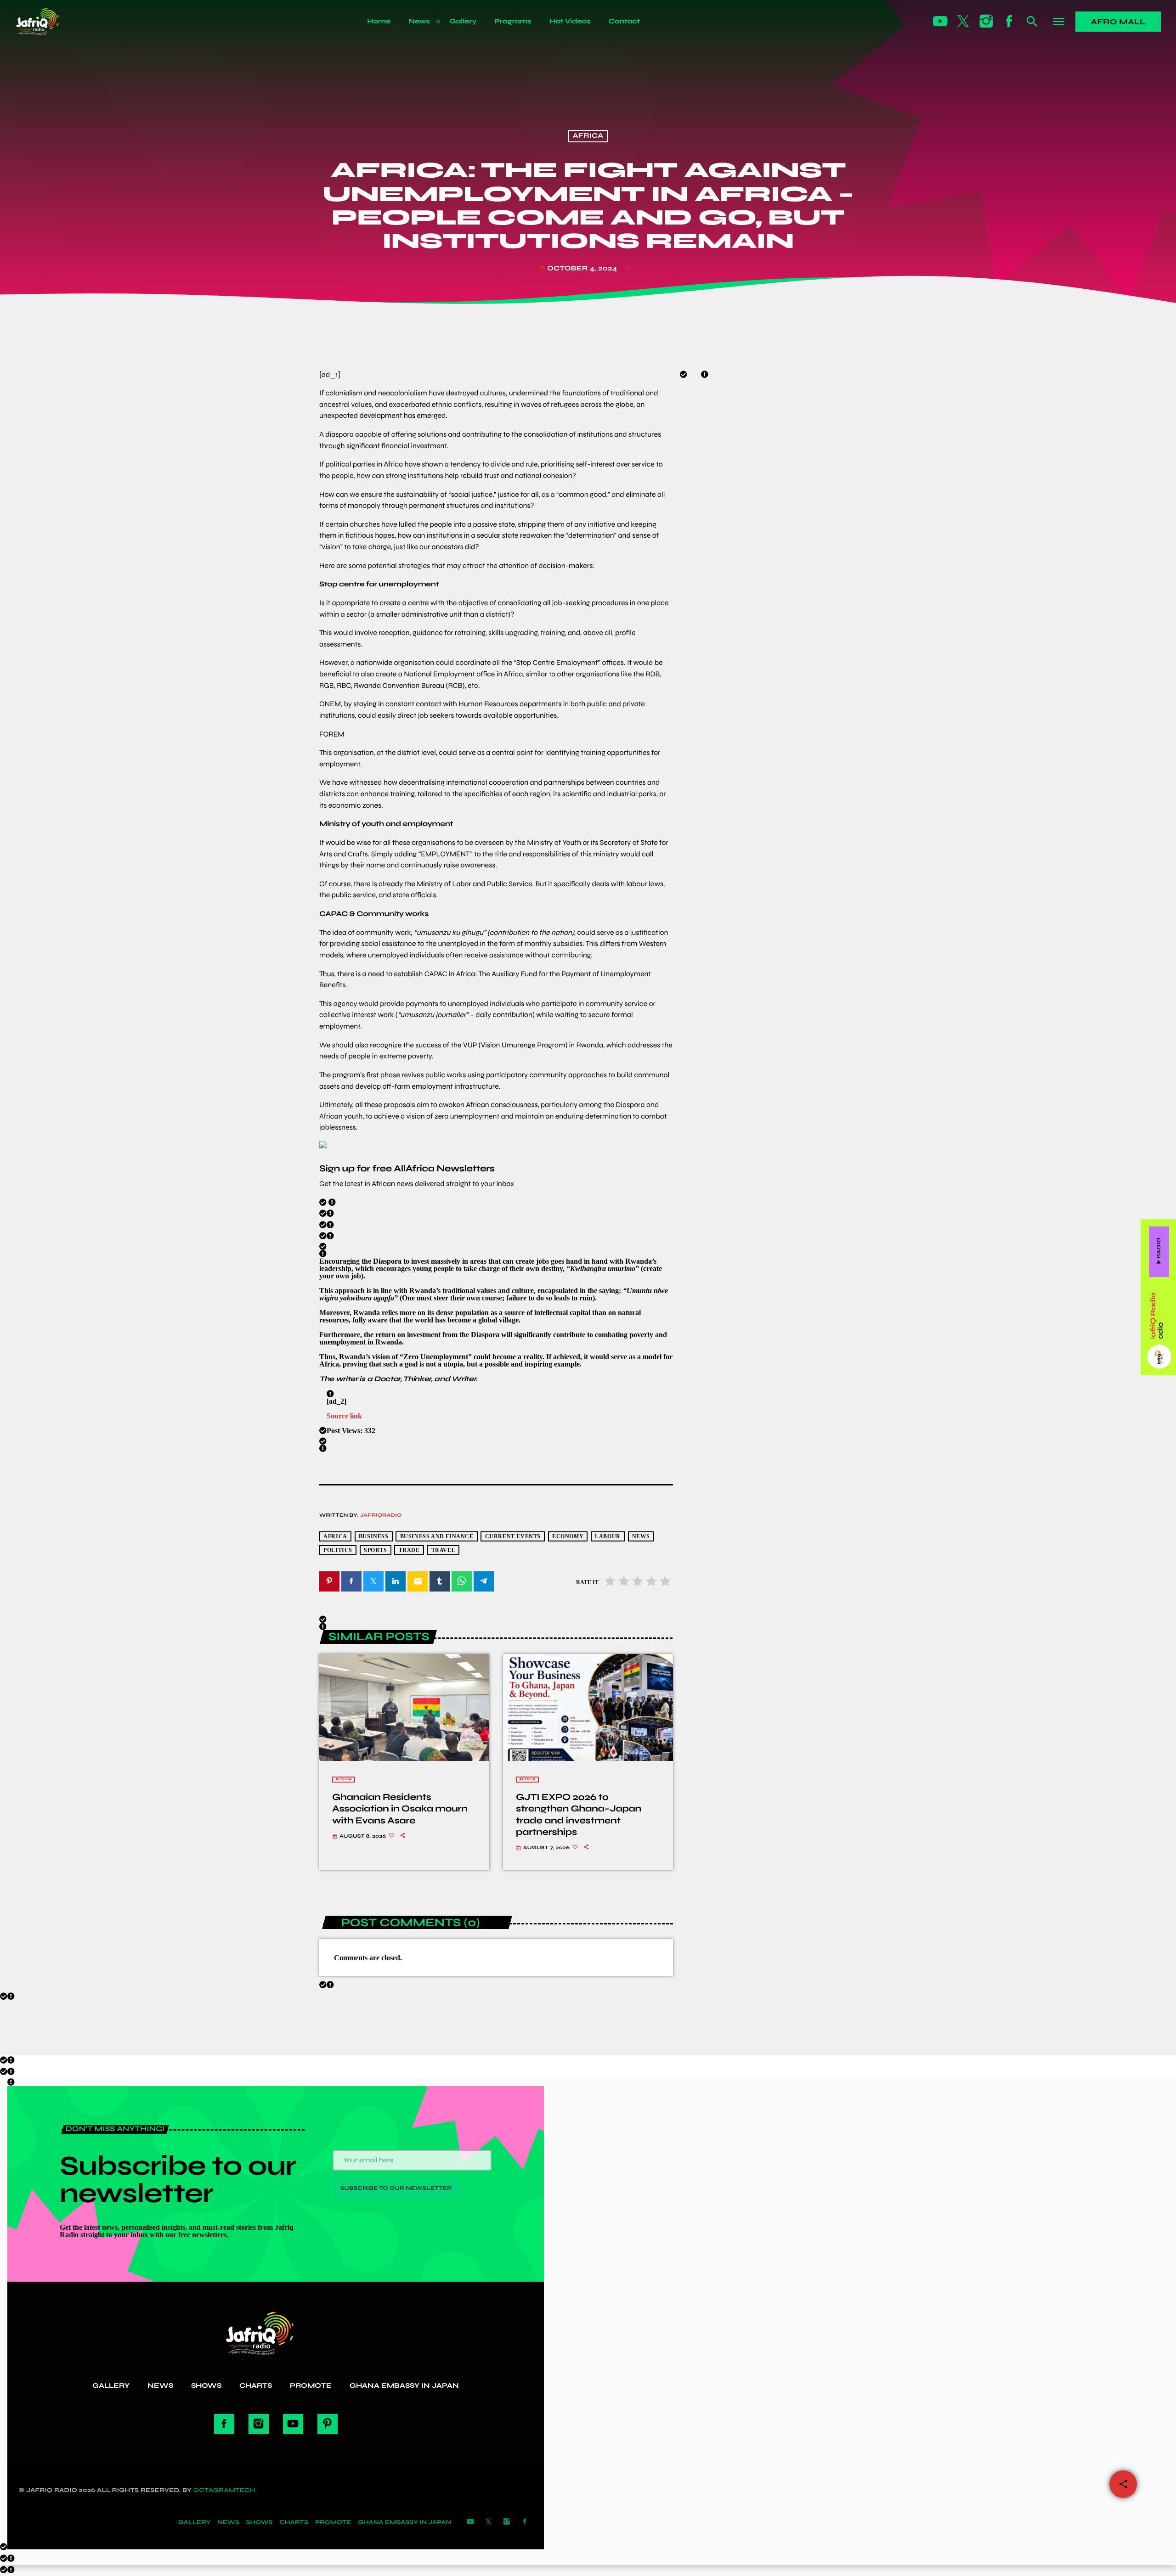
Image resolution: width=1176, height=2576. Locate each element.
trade (409, 1550)
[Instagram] (986, 22)
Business (374, 1537)
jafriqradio (381, 1516)
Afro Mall (1118, 22)
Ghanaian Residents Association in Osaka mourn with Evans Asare (400, 1808)
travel (444, 1550)
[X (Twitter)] (963, 22)
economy (568, 1537)
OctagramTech (224, 2490)
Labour (608, 1537)
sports (376, 1550)
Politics (338, 1550)
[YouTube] (940, 22)
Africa (588, 136)
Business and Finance (437, 1537)
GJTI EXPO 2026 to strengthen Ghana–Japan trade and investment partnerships (579, 1814)
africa (335, 1537)
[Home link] (48, 22)
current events (513, 1537)
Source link (344, 1416)
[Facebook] (1009, 22)
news (641, 1537)
